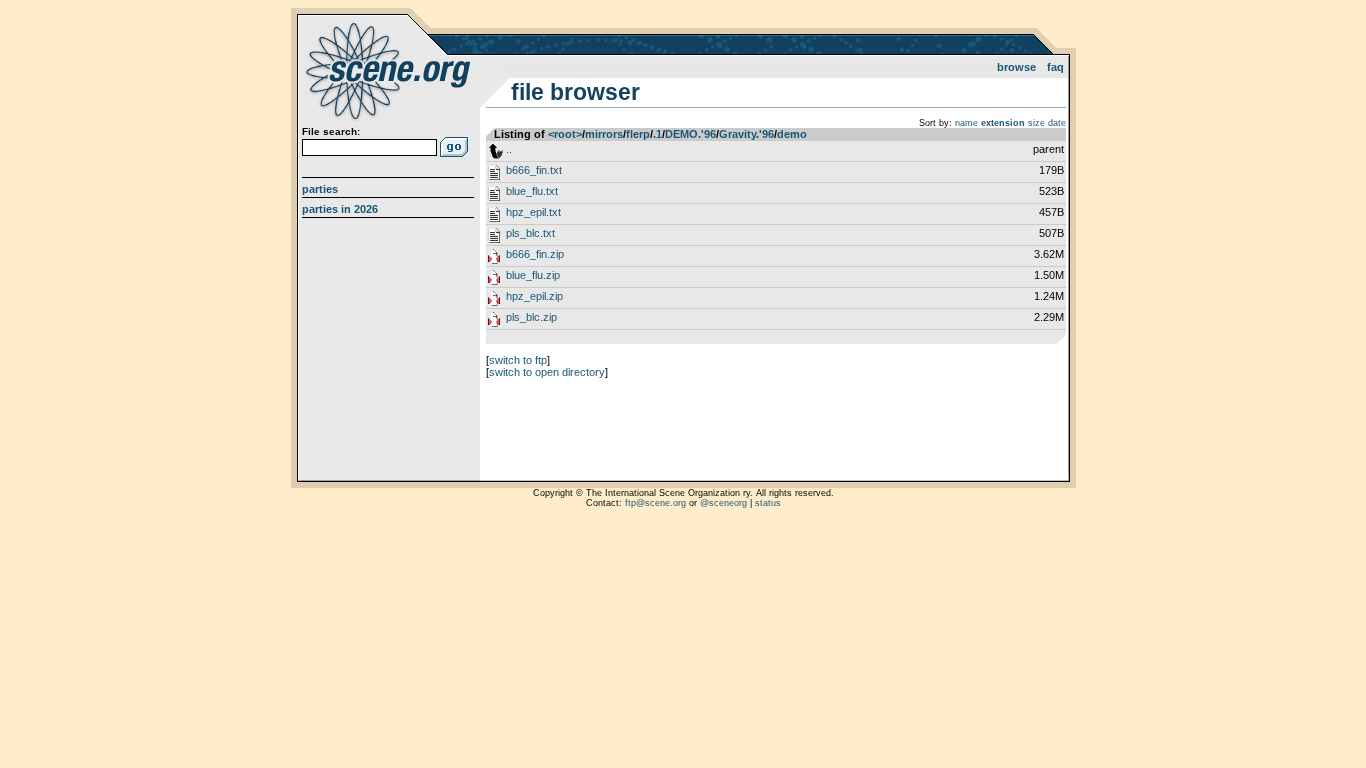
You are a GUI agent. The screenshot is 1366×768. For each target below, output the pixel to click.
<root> (565, 134)
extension (1003, 123)
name (966, 123)
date (1057, 123)
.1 (657, 134)
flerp (638, 134)
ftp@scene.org (655, 503)
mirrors (604, 134)
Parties (320, 189)
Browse (1016, 67)
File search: (331, 131)
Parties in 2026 (340, 209)
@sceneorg (723, 503)
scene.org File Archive (390, 70)
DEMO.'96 (690, 134)
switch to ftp (518, 360)
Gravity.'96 (746, 134)
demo (792, 134)
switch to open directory (547, 372)
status (768, 503)
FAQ (1055, 67)
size (1036, 123)
